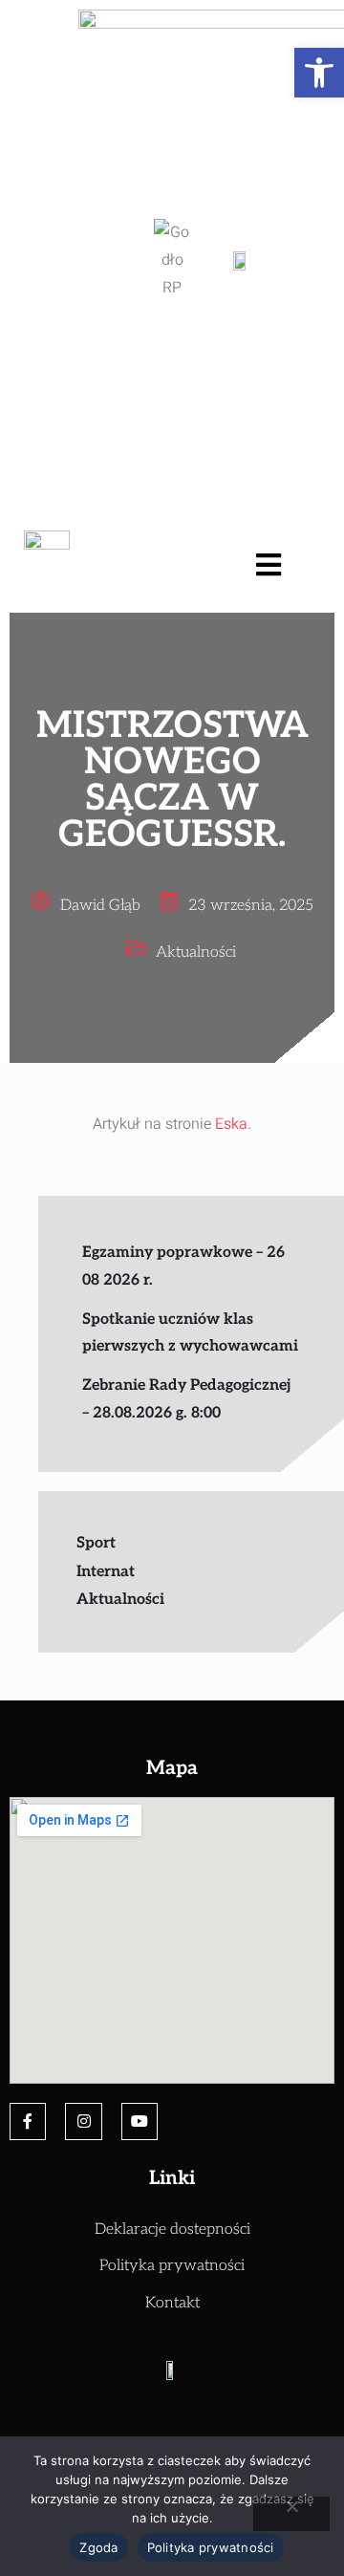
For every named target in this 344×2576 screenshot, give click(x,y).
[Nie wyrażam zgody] (291, 2514)
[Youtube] (140, 2121)
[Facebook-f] (28, 2121)
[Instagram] (83, 2121)
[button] (319, 73)
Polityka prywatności (211, 2547)
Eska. (233, 1124)
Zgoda (98, 2547)
